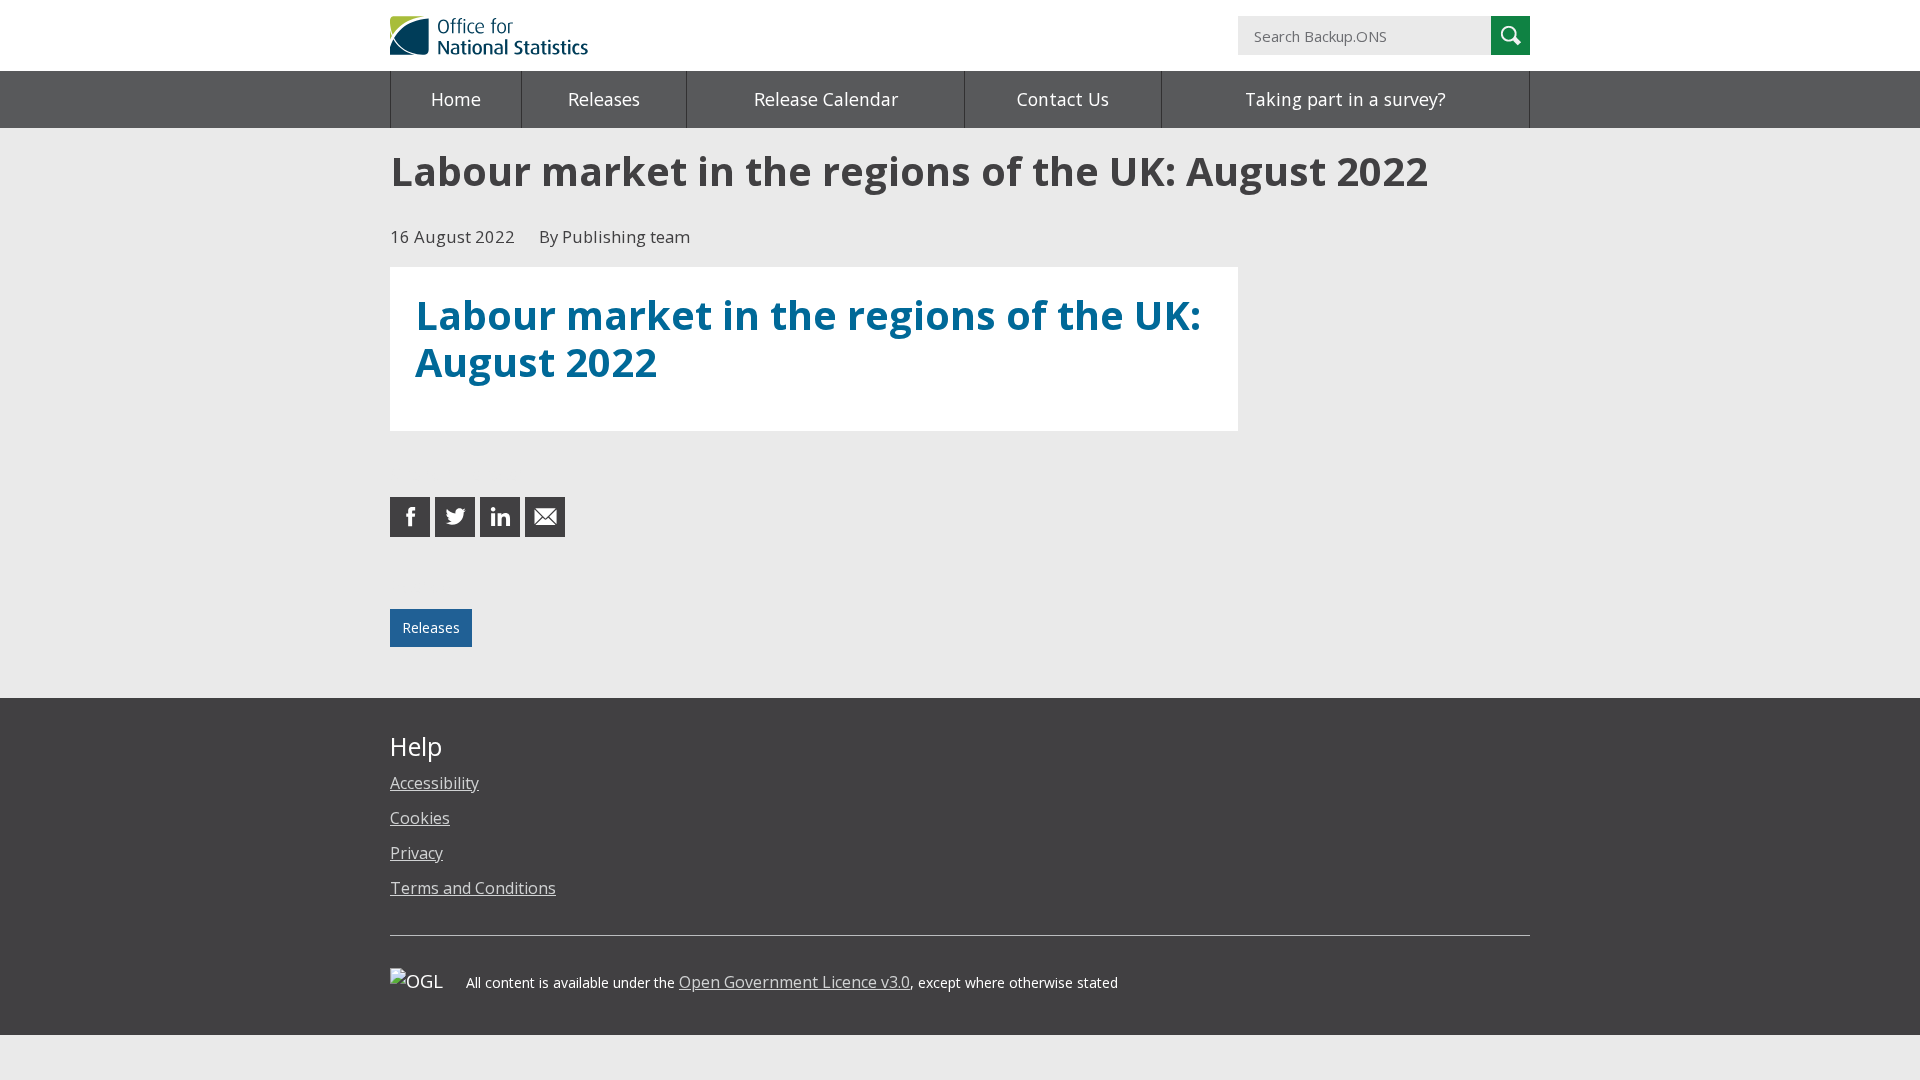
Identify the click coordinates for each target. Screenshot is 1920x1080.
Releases (604, 99)
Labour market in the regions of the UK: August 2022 (808, 338)
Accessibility (434, 783)
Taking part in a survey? (1345, 99)
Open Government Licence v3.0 (794, 982)
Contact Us (1063, 99)
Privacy (416, 853)
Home (456, 99)
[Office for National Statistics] (765, 35)
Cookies (420, 818)
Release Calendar (826, 99)
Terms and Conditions (473, 888)
